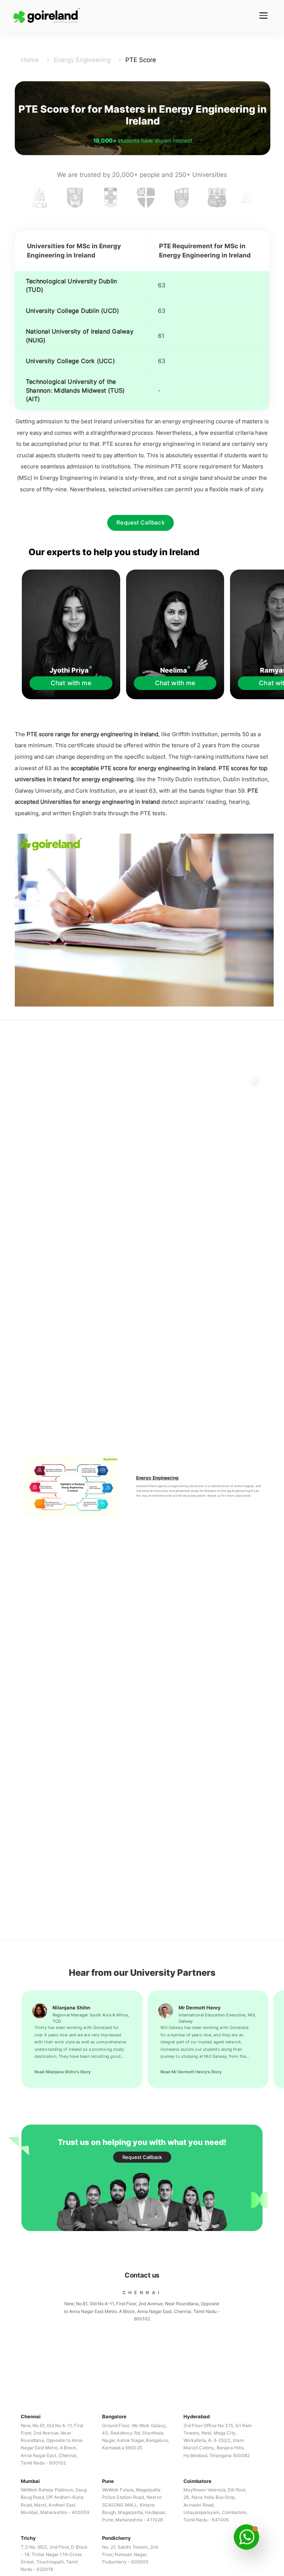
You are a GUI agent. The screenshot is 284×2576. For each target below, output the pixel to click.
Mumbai (30, 2481)
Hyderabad (197, 2416)
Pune (108, 2481)
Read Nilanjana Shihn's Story (62, 2072)
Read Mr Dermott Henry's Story (191, 2072)
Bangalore (114, 2416)
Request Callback (141, 523)
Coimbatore (197, 2481)
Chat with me (71, 683)
